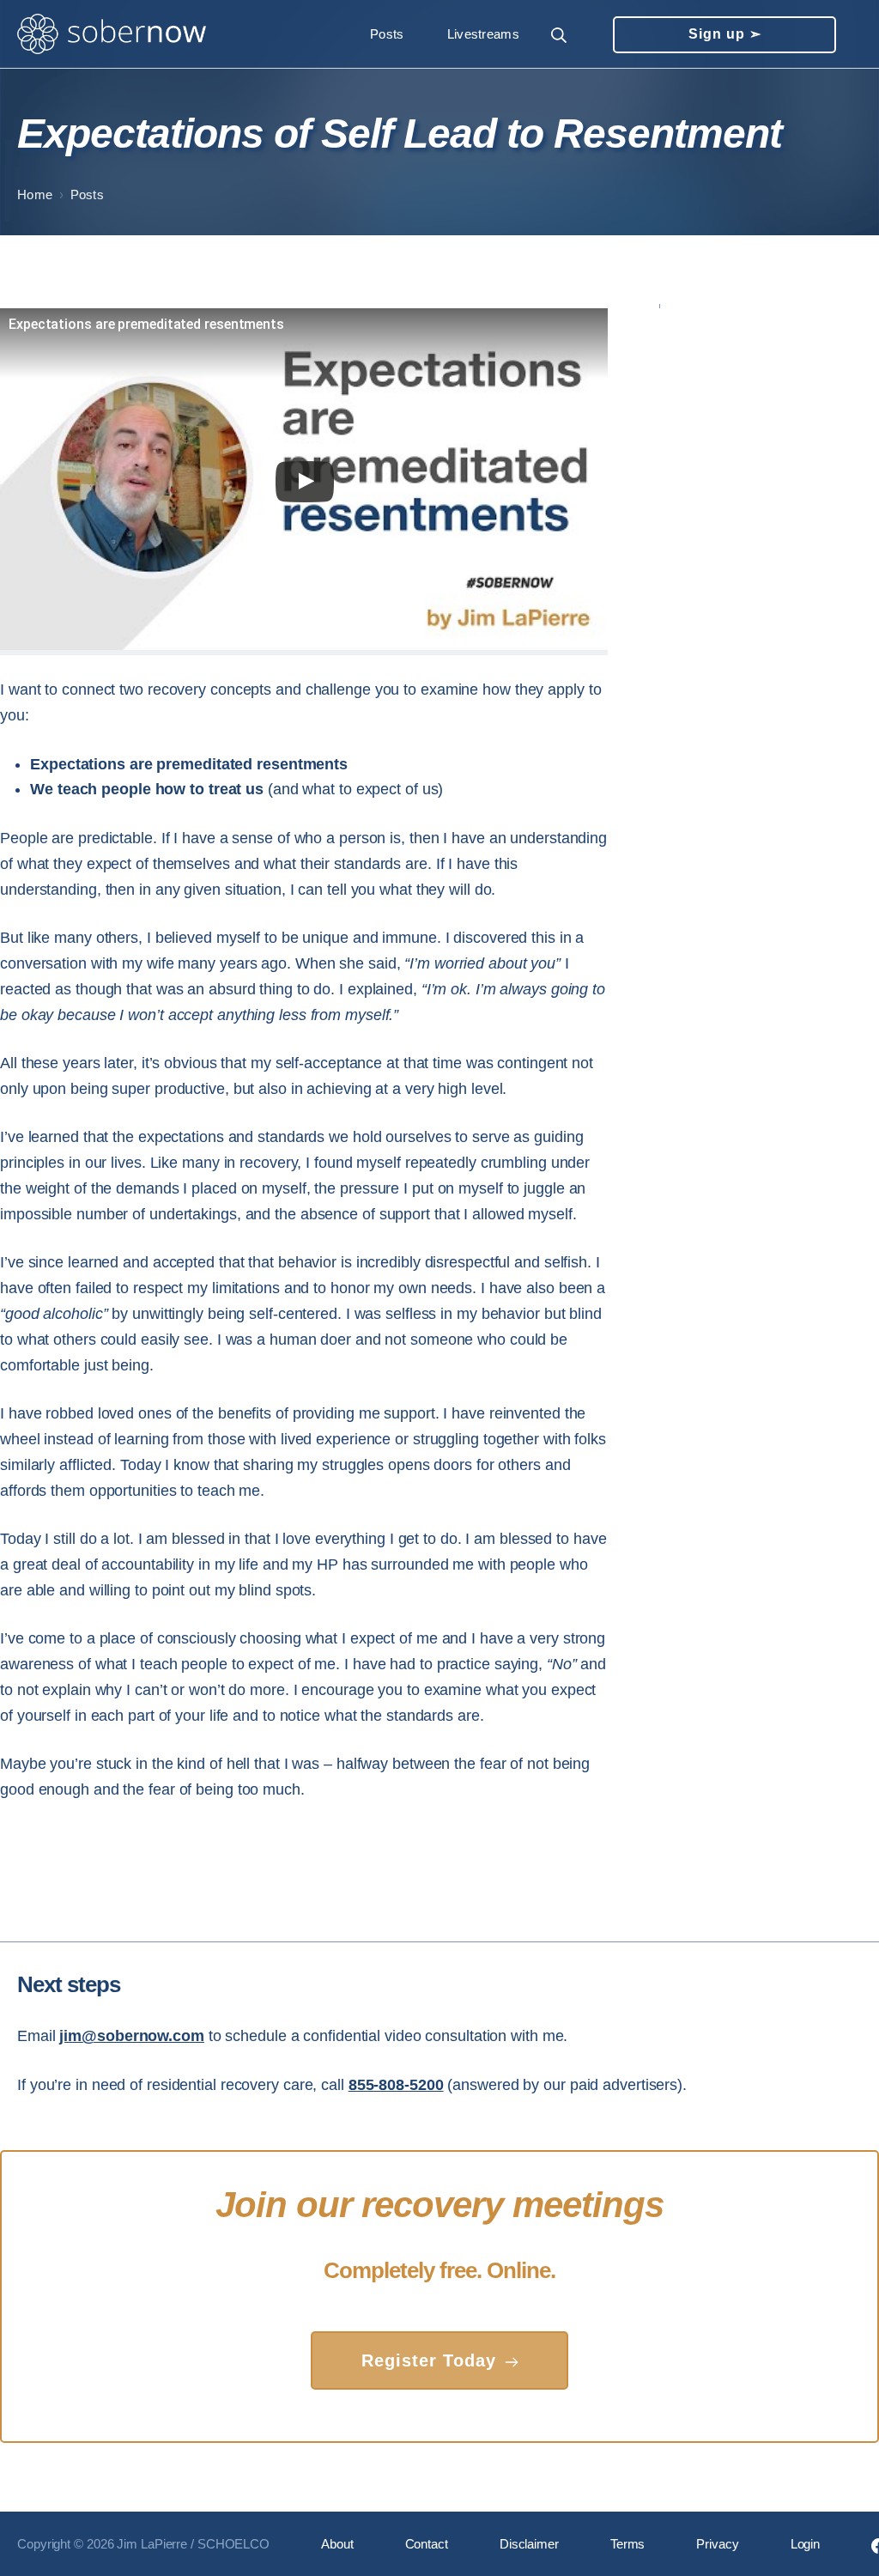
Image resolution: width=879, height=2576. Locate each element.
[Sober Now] (112, 34)
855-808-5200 (396, 2085)
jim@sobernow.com (131, 2036)
